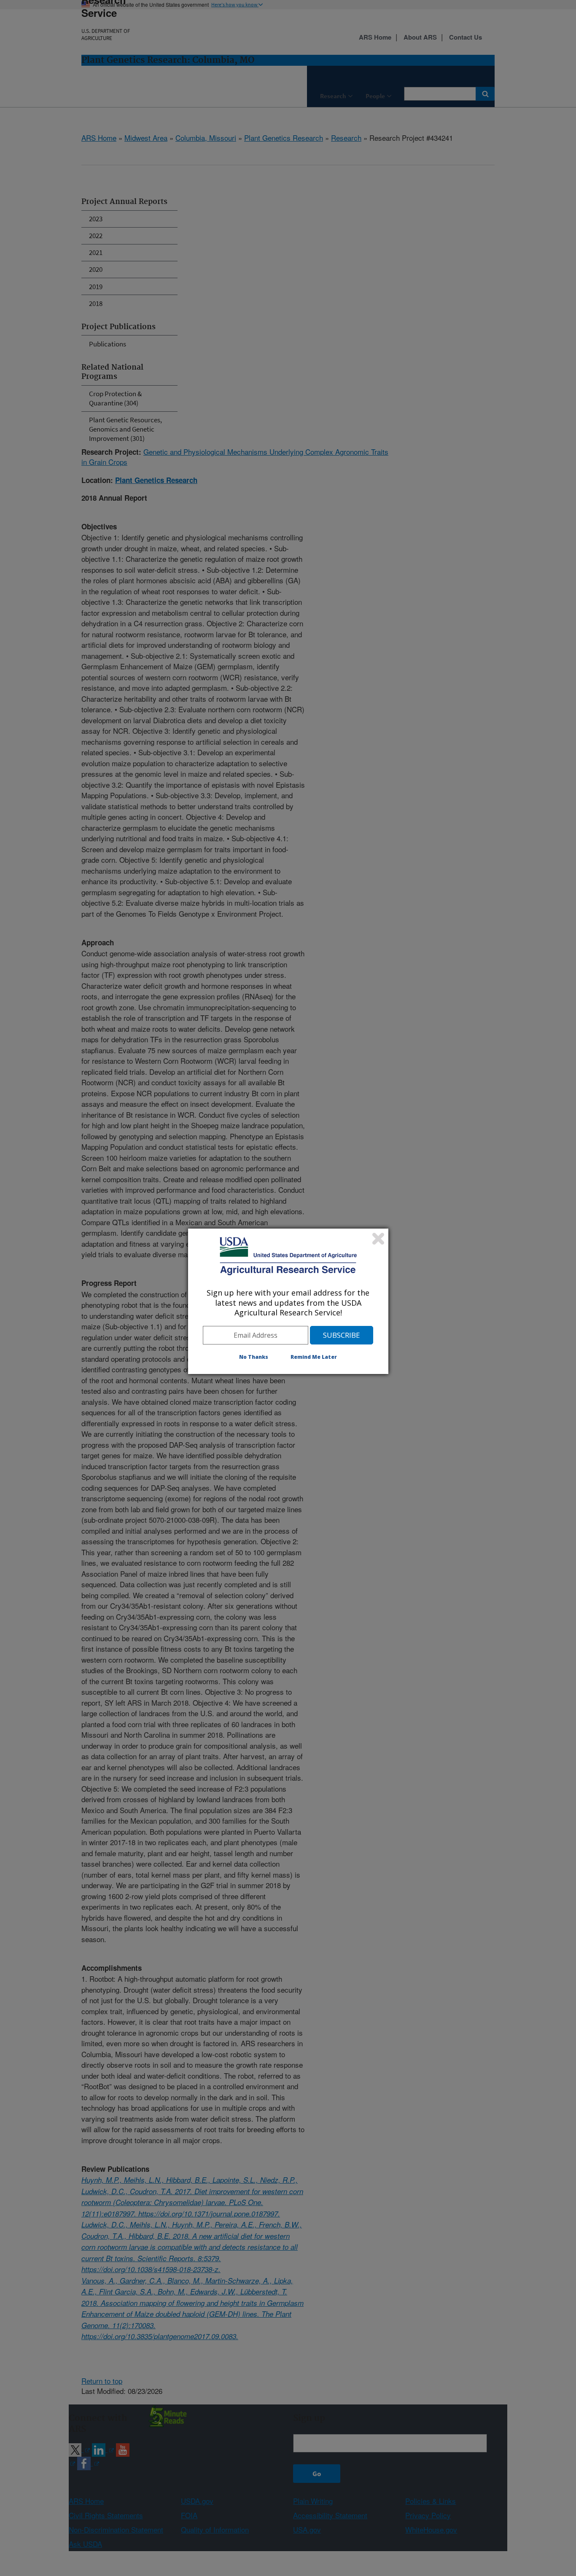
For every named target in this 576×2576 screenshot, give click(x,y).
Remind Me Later (314, 1357)
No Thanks (254, 1357)
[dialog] (288, 1301)
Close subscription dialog (378, 1239)
